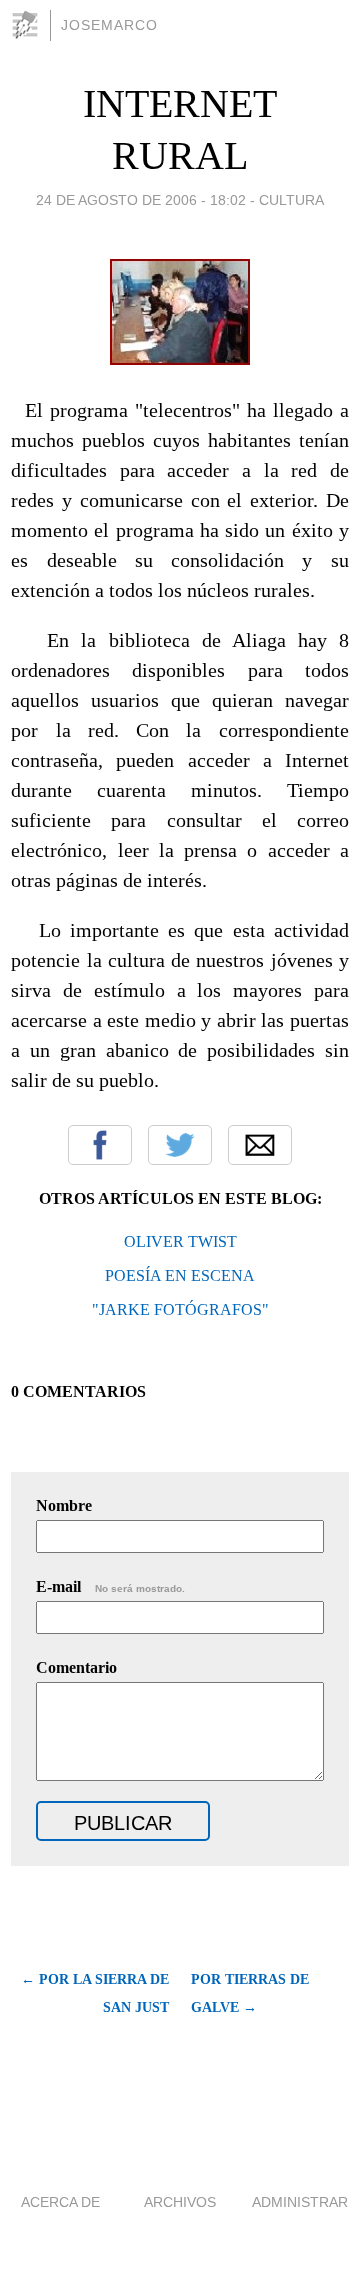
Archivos (180, 2202)
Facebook (100, 1145)
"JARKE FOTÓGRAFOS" (180, 1309)
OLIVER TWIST (180, 1241)
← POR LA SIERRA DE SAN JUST (95, 1993)
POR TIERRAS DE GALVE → (250, 1993)
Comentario (76, 1667)
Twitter (180, 1145)
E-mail (110, 1586)
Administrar (300, 2202)
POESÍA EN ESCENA (180, 1275)
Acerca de (60, 2202)
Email (260, 1145)
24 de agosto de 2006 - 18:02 (141, 200)
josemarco (109, 25)
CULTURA (291, 200)
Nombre (64, 1505)
